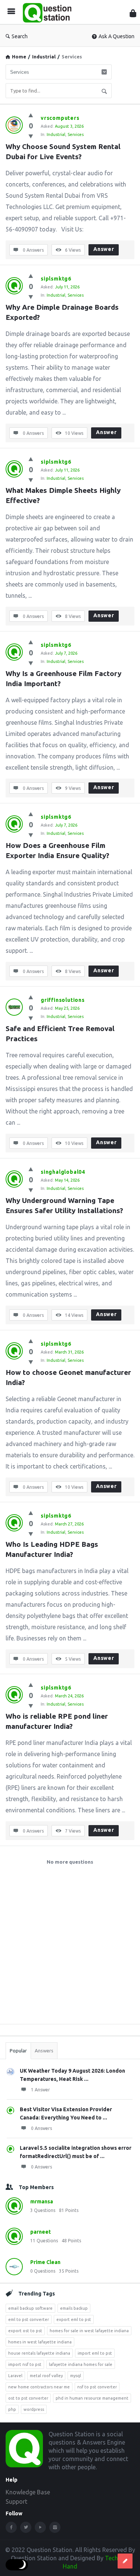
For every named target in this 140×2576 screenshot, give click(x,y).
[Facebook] (11, 2527)
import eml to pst (95, 2353)
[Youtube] (40, 2527)
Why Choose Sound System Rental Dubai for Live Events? (64, 151)
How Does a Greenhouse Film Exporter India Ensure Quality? (57, 850)
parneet (41, 2232)
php (12, 2409)
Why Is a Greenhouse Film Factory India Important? (64, 678)
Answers (44, 2051)
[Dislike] (31, 136)
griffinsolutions (63, 1000)
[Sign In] (133, 13)
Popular (18, 2051)
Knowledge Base (28, 2492)
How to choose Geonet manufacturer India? (69, 1377)
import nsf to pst (25, 2364)
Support (16, 2501)
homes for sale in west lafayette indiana (89, 2331)
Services (76, 134)
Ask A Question (116, 36)
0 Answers (41, 2128)
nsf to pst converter (97, 2387)
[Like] (31, 115)
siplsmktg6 (56, 279)
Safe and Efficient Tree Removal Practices (61, 1034)
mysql (76, 2376)
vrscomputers (60, 118)
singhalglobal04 (63, 1172)
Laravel (15, 2376)
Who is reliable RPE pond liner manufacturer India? (58, 1721)
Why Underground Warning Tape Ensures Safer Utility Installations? (64, 1205)
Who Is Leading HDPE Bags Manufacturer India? (53, 1549)
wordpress (34, 2409)
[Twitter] (26, 2527)
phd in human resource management (92, 2398)
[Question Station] (49, 12)
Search (20, 36)
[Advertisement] (70, 1948)
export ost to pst (25, 2331)
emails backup (74, 2308)
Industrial (44, 57)
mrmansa (42, 2201)
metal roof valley (46, 2376)
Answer (104, 249)
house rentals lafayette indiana (39, 2353)
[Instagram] (55, 2527)
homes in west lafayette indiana (40, 2342)
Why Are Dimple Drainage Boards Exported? (63, 312)
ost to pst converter (28, 2398)
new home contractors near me (39, 2387)
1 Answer (41, 2090)
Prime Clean (45, 2262)
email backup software (30, 2308)
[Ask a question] (125, 2561)
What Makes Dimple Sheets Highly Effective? (64, 495)
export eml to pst (74, 2319)
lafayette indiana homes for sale (81, 2364)
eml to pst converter (29, 2319)
